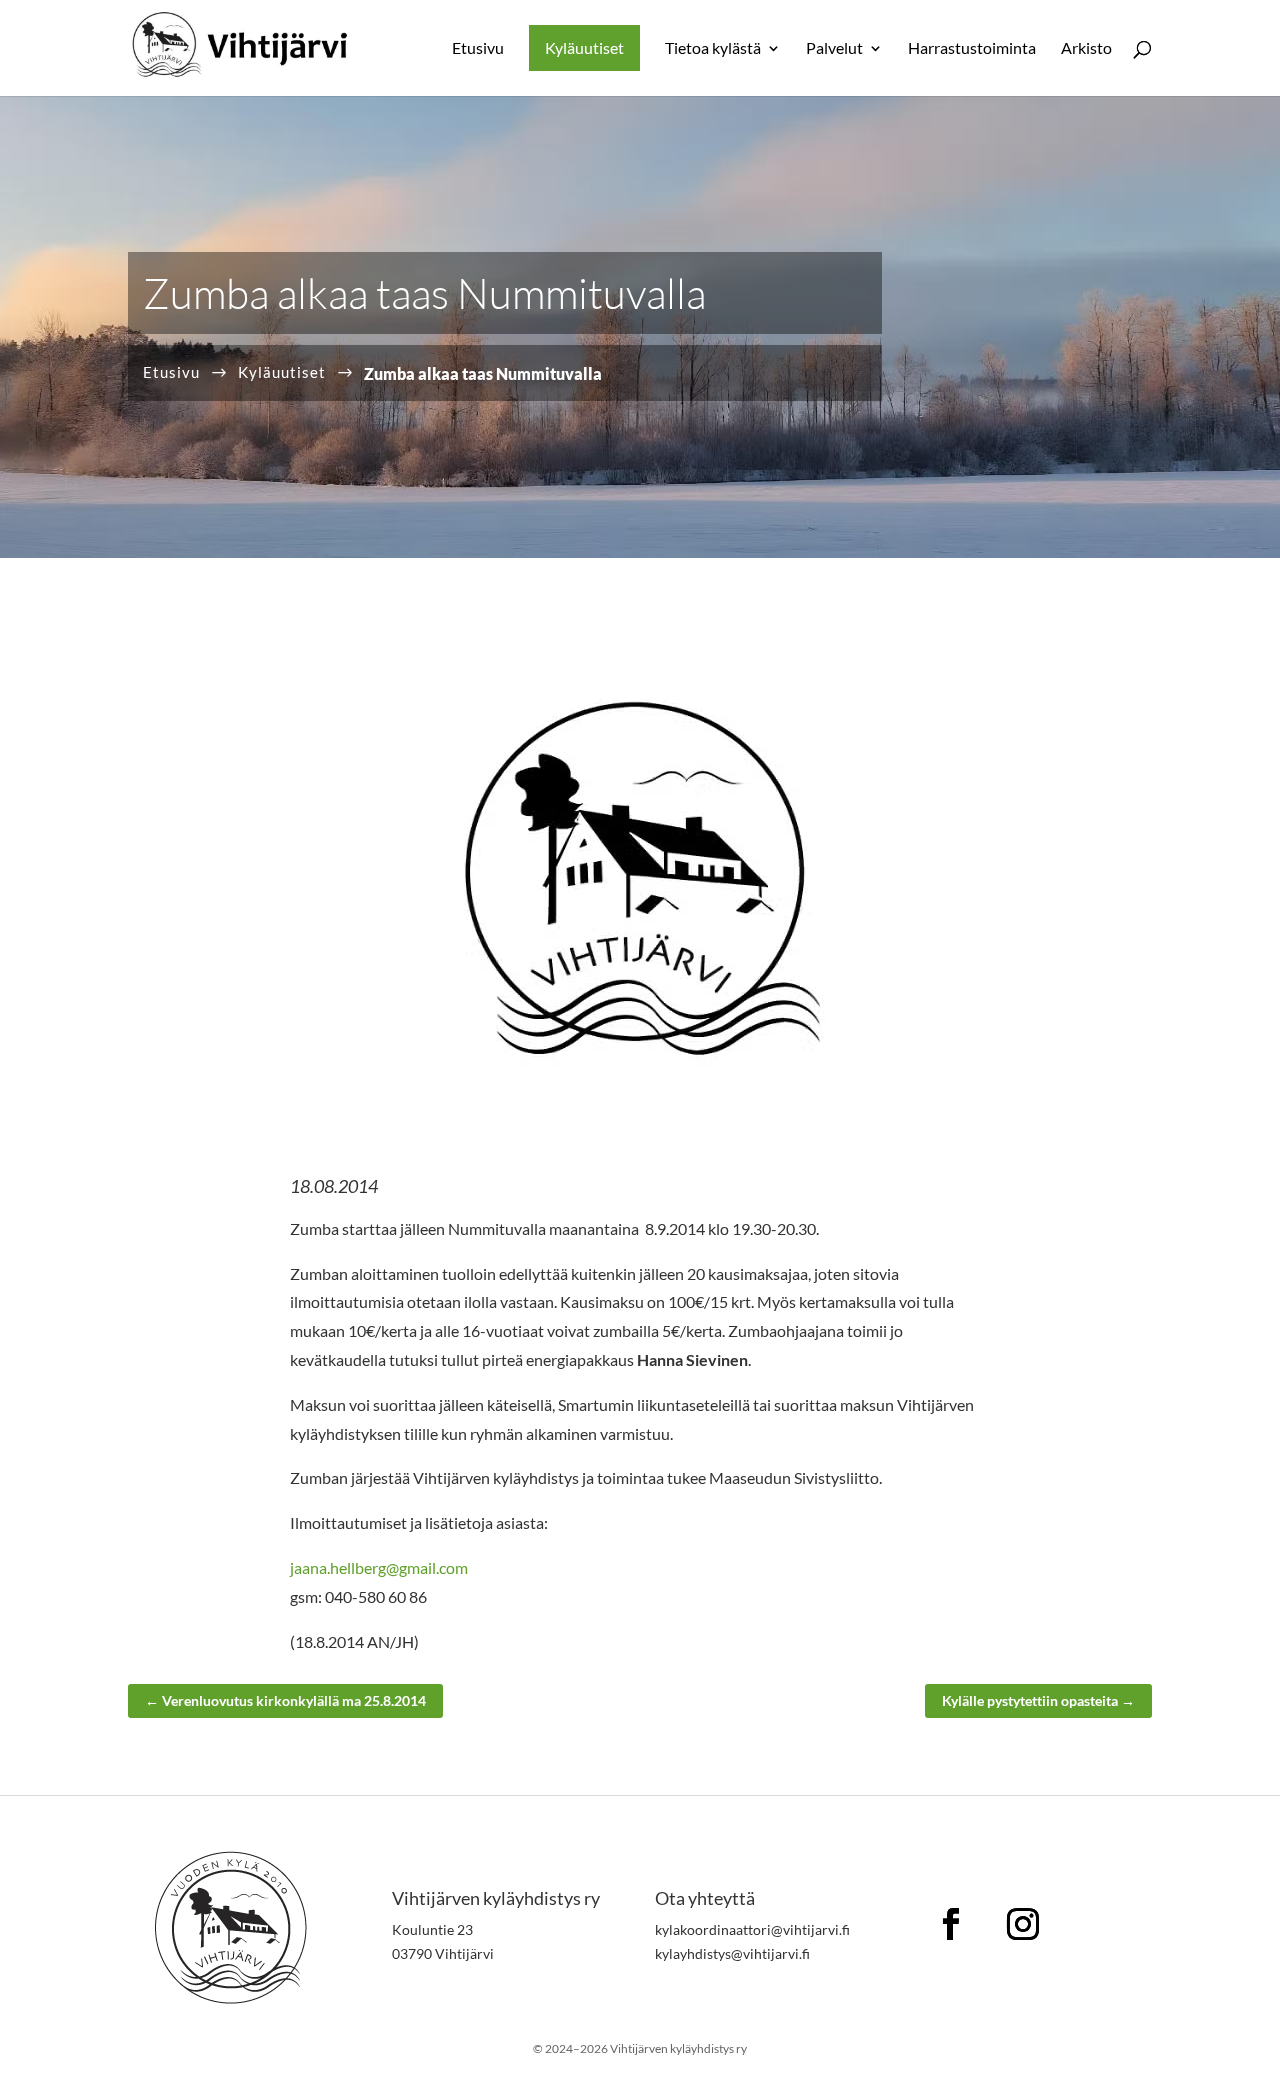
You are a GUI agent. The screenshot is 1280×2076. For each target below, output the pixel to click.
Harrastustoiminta (972, 49)
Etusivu (478, 49)
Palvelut (834, 49)
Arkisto (1086, 49)
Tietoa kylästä (713, 49)
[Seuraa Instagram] (1023, 1924)
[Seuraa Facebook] (951, 1924)
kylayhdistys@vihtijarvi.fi (732, 1953)
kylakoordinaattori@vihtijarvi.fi (752, 1929)
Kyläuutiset (584, 47)
